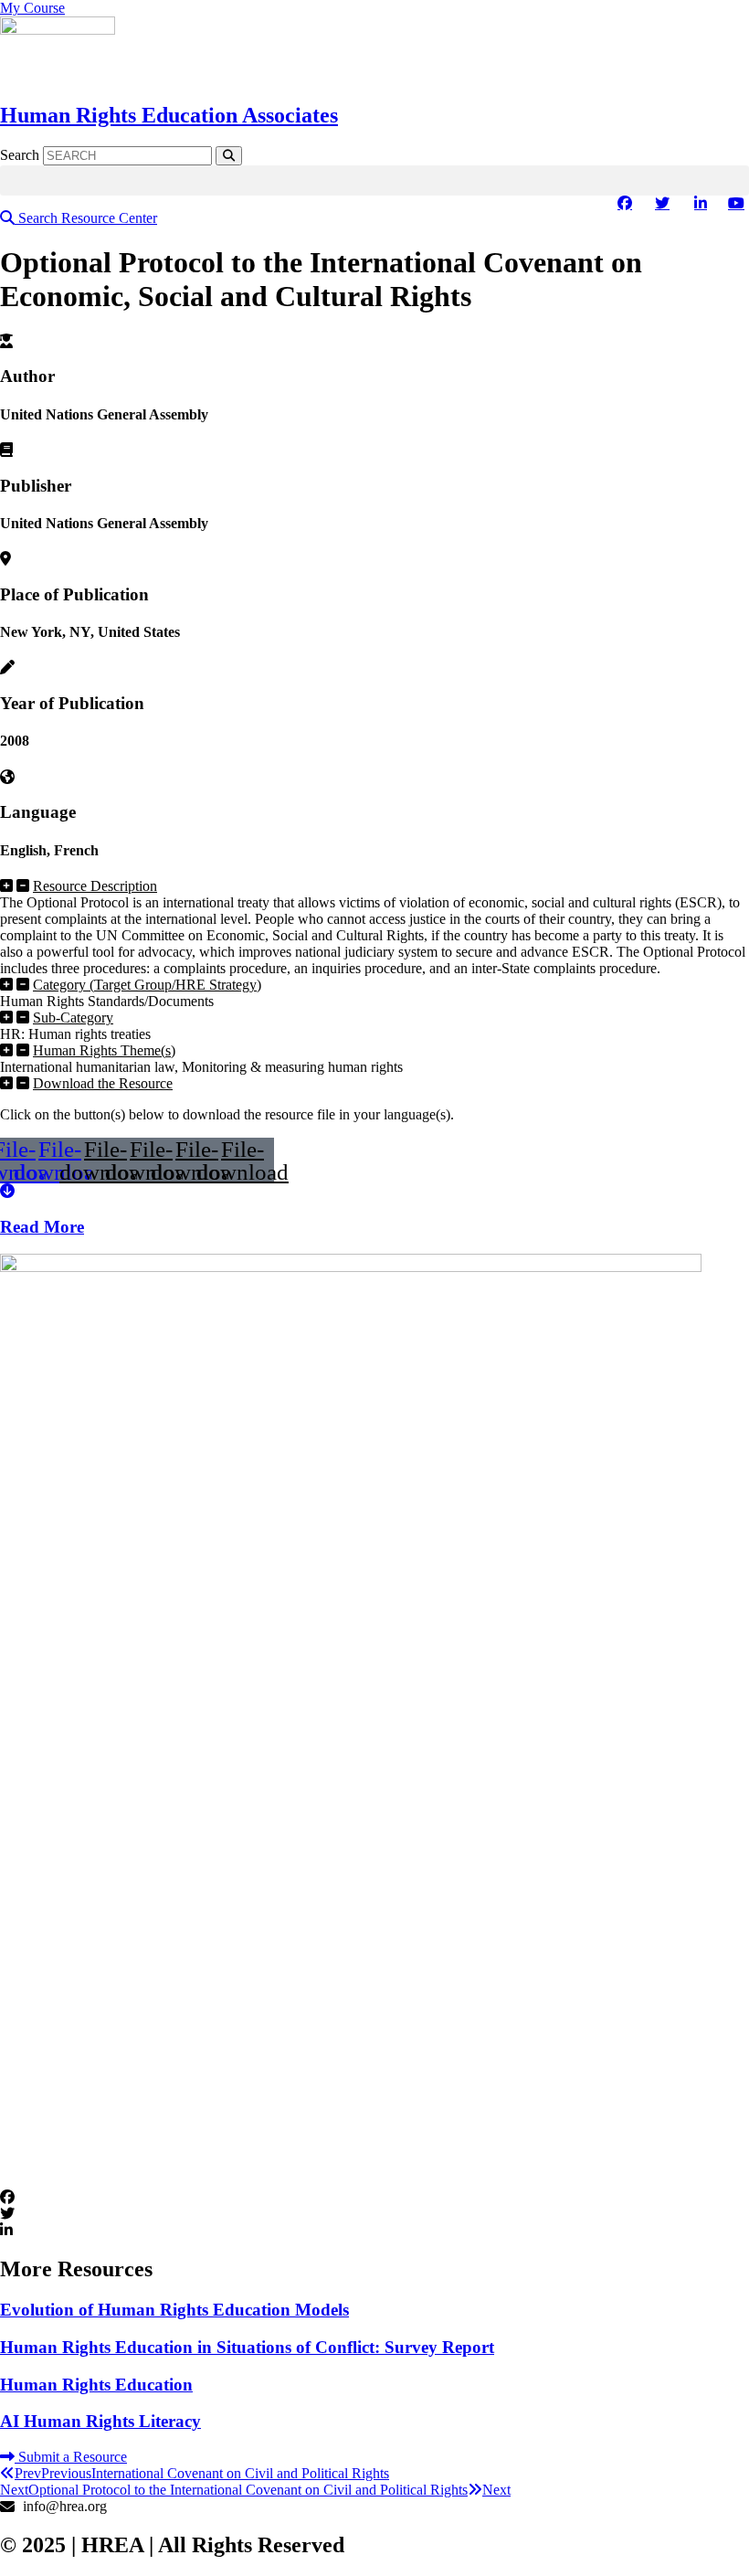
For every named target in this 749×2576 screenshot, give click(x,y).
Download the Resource (103, 1083)
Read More (42, 1227)
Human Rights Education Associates (169, 115)
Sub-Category (73, 1018)
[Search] (229, 156)
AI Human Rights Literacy (100, 2421)
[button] (374, 180)
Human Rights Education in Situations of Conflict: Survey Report (247, 2347)
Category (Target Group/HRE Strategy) (147, 985)
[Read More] (7, 1191)
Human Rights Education (96, 2385)
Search (20, 155)
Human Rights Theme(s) (104, 1050)
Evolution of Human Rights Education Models (174, 2310)
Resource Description (95, 886)
